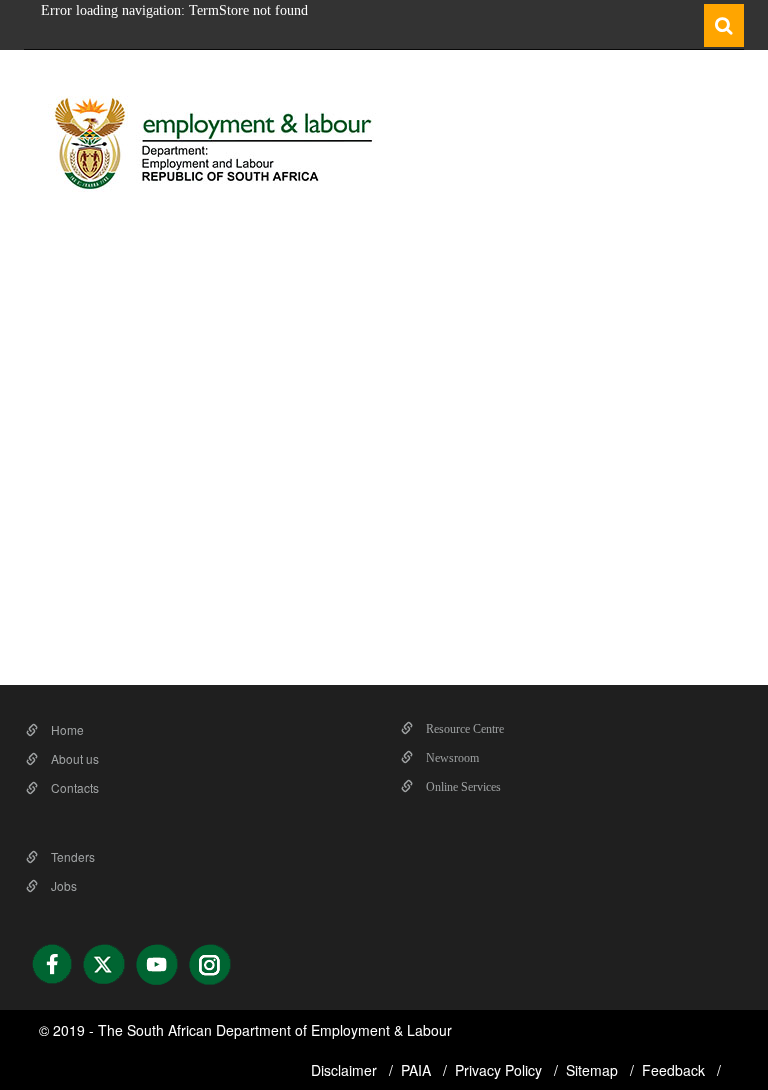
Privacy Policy (500, 1070)
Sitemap (594, 1070)
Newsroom (451, 758)
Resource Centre (463, 729)
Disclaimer (346, 1070)
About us (73, 758)
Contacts (73, 787)
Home (66, 729)
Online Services (462, 787)
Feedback (675, 1070)
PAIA (418, 1070)
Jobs (62, 885)
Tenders (71, 856)
